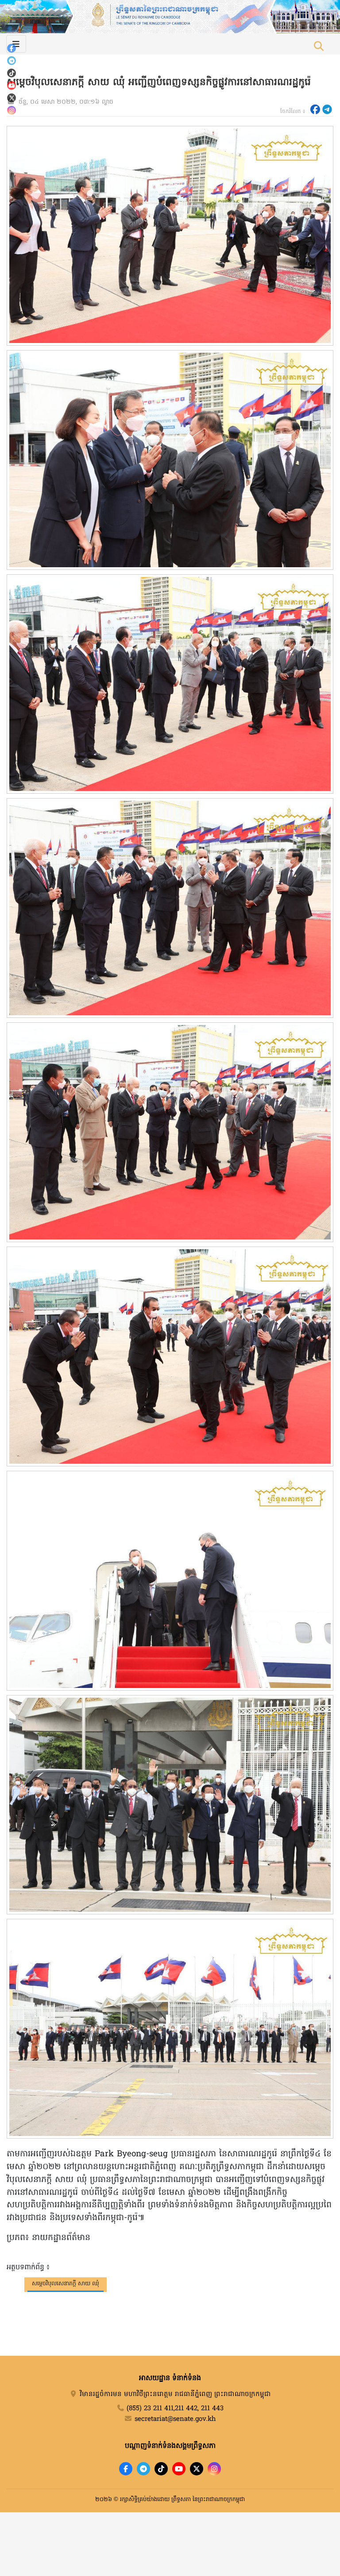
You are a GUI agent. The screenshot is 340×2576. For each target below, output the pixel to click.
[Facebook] (12, 48)
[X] (197, 2469)
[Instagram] (12, 110)
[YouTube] (12, 86)
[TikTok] (12, 73)
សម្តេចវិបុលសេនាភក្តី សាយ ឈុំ (66, 2284)
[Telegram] (12, 61)
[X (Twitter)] (12, 98)
